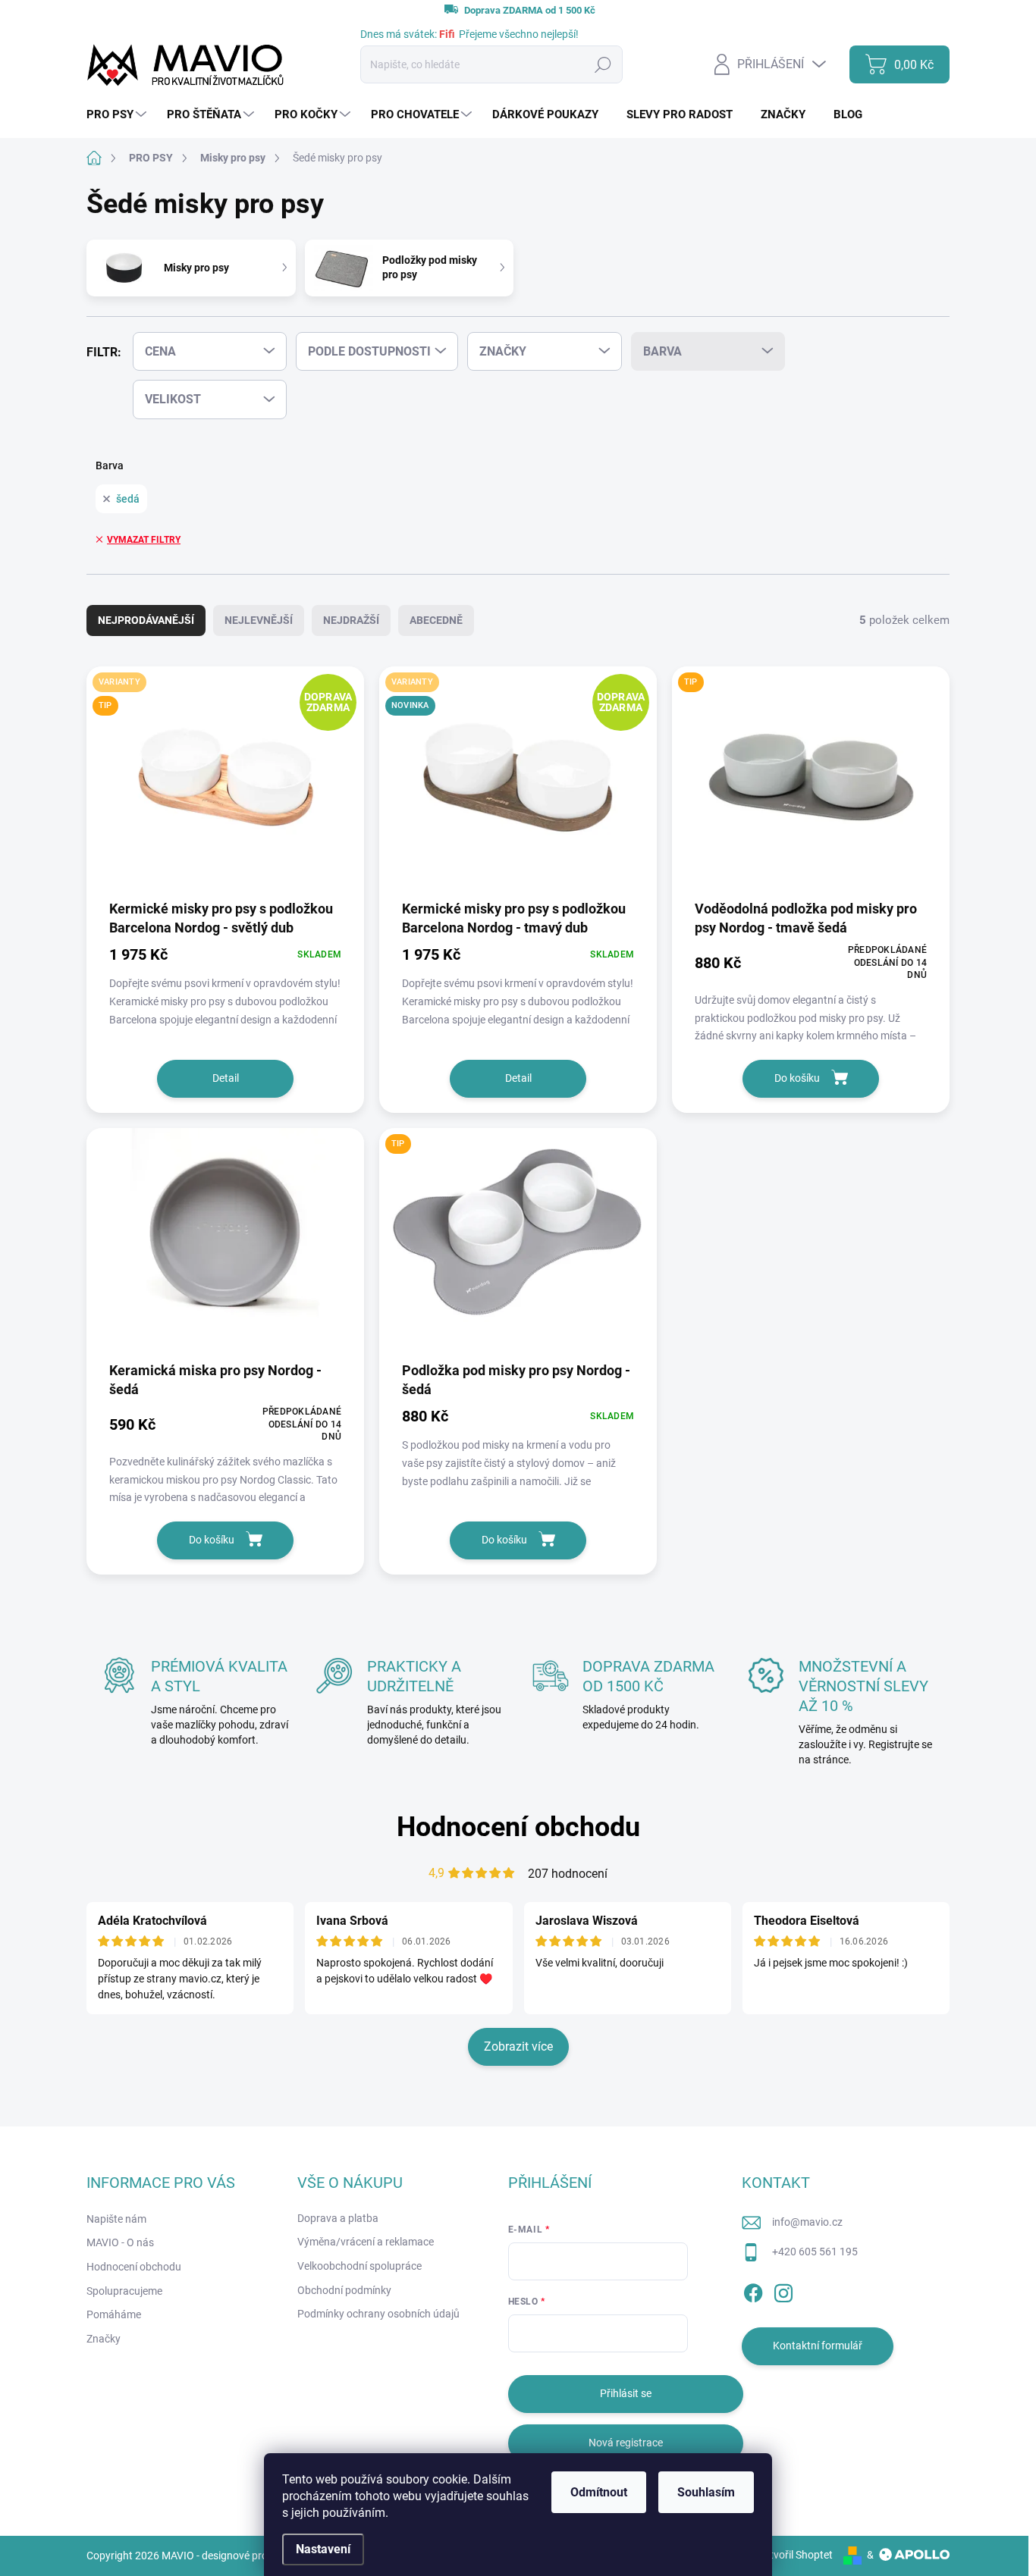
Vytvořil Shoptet (795, 2555)
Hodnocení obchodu (518, 1827)
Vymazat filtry (144, 540)
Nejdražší (351, 620)
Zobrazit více (518, 2046)
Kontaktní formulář (818, 2346)
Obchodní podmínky (344, 2290)
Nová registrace (626, 2443)
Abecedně (436, 620)
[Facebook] (753, 2290)
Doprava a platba (338, 2218)
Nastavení (323, 2549)
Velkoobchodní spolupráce (359, 2266)
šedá (128, 499)
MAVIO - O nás (120, 2242)
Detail (226, 1078)
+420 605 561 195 (815, 2252)
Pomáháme (114, 2314)
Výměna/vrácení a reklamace (366, 2242)
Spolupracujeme (124, 2291)
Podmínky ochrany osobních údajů (378, 2314)
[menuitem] (118, 115)
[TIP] (811, 782)
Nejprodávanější (146, 620)
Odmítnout (599, 2492)
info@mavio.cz (807, 2222)
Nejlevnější (259, 620)
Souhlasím (706, 2492)
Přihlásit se (626, 2393)
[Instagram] (783, 2290)
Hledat (603, 64)
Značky (104, 2339)
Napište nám (116, 2219)
